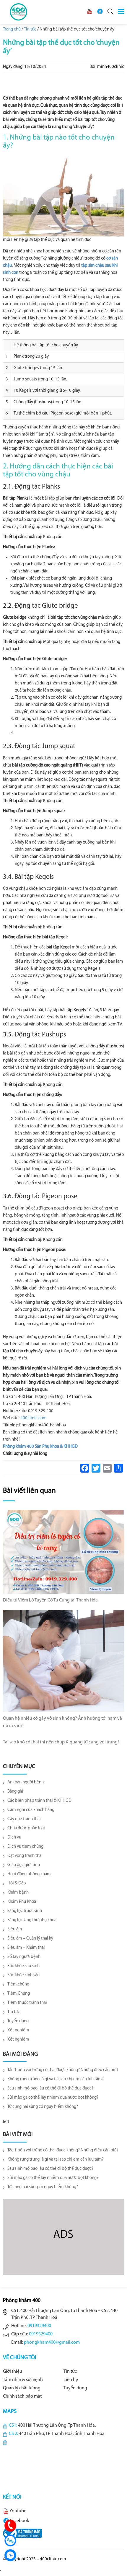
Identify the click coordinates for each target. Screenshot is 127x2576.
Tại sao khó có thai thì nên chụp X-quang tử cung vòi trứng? (61, 1742)
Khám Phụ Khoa (22, 1902)
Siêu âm (15, 1929)
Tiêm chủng (18, 1984)
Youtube (18, 2511)
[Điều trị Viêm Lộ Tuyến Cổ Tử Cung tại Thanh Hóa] (63, 1552)
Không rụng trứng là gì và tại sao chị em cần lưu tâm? (56, 2079)
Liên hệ (71, 2380)
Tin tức (14, 2012)
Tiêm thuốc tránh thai (27, 2003)
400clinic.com (34, 1418)
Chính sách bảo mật (22, 2396)
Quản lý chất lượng (22, 2388)
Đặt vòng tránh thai (25, 1856)
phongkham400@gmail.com (52, 2343)
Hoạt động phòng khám (29, 1874)
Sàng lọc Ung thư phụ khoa (32, 1920)
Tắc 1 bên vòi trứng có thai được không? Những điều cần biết (63, 2070)
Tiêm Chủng (19, 1994)
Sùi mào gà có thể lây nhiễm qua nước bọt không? (53, 2098)
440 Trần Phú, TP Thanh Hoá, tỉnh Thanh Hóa (62, 2434)
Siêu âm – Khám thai (26, 1948)
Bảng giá (15, 1792)
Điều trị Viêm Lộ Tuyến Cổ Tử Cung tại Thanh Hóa (50, 1600)
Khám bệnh (18, 1893)
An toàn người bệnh (26, 1782)
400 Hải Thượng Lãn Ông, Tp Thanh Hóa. (57, 2425)
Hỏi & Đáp (17, 1883)
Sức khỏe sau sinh (23, 1966)
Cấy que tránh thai (24, 1819)
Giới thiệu (13, 2372)
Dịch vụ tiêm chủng (25, 1847)
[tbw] (22, 2533)
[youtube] (89, 11)
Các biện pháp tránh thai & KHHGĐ (39, 1801)
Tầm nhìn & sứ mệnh (23, 2380)
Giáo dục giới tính (24, 1865)
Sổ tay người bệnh (24, 1957)
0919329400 (39, 2326)
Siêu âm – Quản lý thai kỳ (30, 1939)
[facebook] (100, 11)
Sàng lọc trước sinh (25, 1911)
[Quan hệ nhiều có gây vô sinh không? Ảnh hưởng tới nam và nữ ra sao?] (63, 1661)
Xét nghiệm (18, 2030)
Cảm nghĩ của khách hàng (31, 1810)
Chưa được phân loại (26, 1828)
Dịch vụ (14, 1837)
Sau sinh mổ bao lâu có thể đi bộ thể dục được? (50, 2088)
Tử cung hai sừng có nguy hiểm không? (43, 2107)
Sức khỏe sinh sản (23, 1975)
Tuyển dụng (18, 2021)
